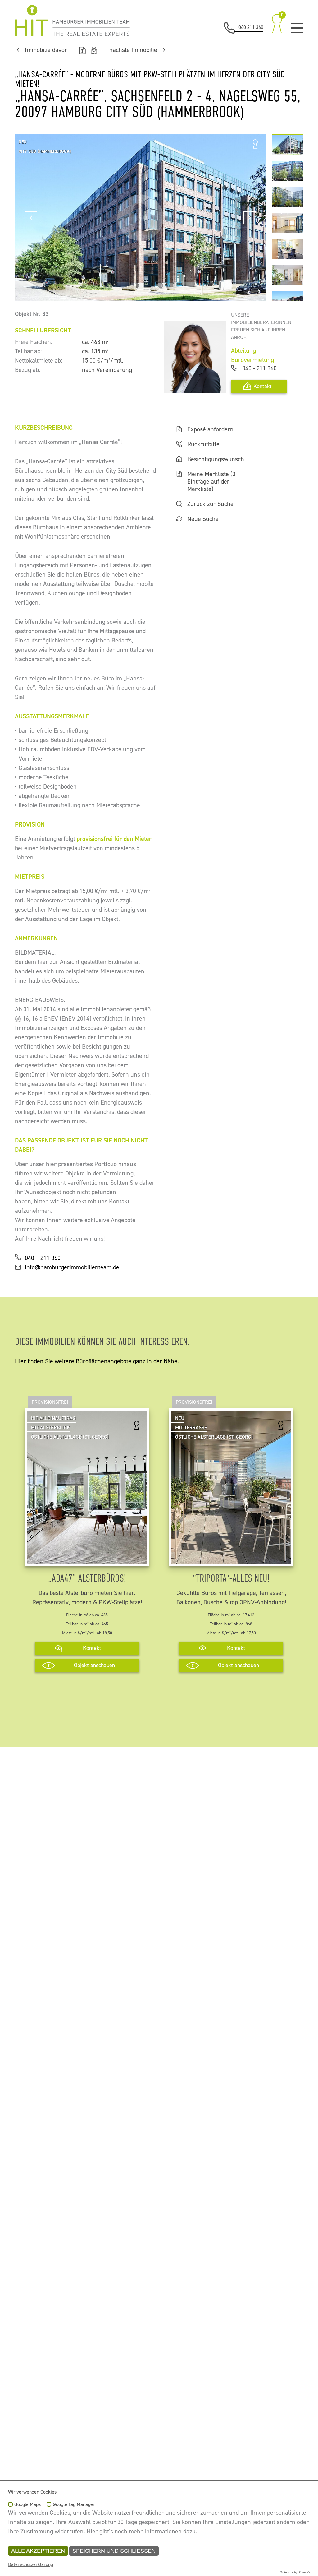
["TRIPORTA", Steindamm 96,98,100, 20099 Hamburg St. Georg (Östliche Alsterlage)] (231, 1559)
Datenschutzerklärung (31, 2564)
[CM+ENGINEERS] (72, 21)
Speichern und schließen (114, 2551)
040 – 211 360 (43, 1258)
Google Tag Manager (74, 2505)
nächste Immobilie (133, 50)
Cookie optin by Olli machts (295, 2572)
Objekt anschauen (94, 1665)
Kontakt (263, 386)
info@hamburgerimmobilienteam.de (72, 1267)
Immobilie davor (46, 50)
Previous (31, 218)
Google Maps (27, 2505)
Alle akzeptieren (38, 2551)
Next (250, 218)
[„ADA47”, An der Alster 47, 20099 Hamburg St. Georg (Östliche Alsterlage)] (87, 1559)
